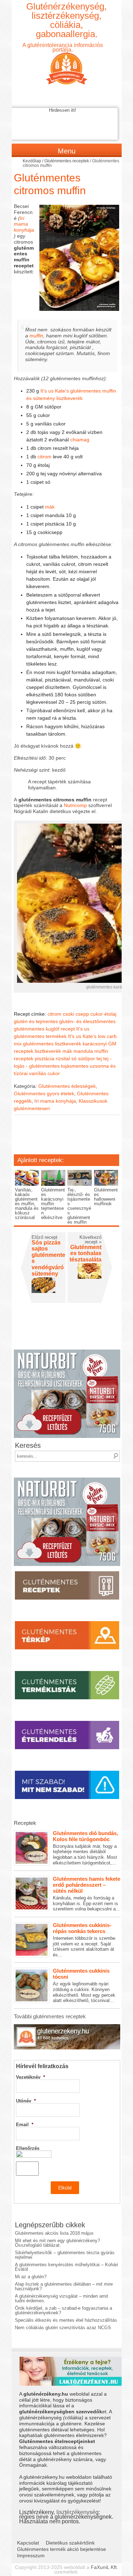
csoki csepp (76, 1014)
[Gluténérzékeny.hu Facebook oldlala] (67, 2027)
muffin (36, 336)
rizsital (63, 1058)
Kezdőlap (32, 161)
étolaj (110, 1014)
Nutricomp (75, 805)
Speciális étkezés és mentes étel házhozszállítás (66, 2320)
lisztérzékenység (77, 2512)
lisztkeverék (48, 1051)
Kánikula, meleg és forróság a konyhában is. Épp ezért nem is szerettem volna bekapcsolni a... (87, 1894)
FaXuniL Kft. (104, 2567)
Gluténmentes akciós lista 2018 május (54, 2233)
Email (25, 2125)
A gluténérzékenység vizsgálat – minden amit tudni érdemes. (62, 2298)
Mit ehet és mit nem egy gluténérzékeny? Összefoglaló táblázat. (57, 2243)
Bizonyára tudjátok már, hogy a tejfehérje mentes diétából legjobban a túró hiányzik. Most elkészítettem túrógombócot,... (85, 1848)
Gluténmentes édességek (67, 1086)
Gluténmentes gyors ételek (44, 1093)
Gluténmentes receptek (67, 161)
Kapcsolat (28, 2543)
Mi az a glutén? (31, 2277)
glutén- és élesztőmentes (87, 1021)
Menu (67, 151)
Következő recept (90, 1240)
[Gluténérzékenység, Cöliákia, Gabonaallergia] (67, 63)
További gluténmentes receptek (50, 2016)
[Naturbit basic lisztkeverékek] (67, 1352)
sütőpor (87, 1058)
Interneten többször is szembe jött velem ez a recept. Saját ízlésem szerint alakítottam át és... (84, 1940)
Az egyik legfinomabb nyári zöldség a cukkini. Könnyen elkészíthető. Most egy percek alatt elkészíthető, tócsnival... (84, 1985)
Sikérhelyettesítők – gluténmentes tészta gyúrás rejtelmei (65, 2255)
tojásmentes (75, 1066)
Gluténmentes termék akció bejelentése (62, 2549)
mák (50, 507)
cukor (97, 1014)
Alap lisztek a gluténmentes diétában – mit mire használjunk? (64, 2286)
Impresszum (31, 2555)
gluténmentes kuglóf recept (44, 1029)
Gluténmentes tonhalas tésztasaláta (85, 1253)
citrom (45, 457)
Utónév (26, 2101)
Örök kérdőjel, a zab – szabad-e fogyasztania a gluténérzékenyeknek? (63, 2310)
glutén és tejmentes (36, 1021)
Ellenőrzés (28, 2148)
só (74, 1058)
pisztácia (45, 1058)
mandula (83, 1051)
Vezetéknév (31, 2077)
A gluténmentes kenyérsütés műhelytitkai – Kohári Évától (66, 2267)
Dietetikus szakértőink (70, 2543)
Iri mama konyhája (24, 224)
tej (99, 1058)
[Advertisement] (73, 1139)
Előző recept (45, 1237)
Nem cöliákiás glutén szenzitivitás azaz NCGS (63, 2328)
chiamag (80, 440)
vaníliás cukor (45, 1073)
